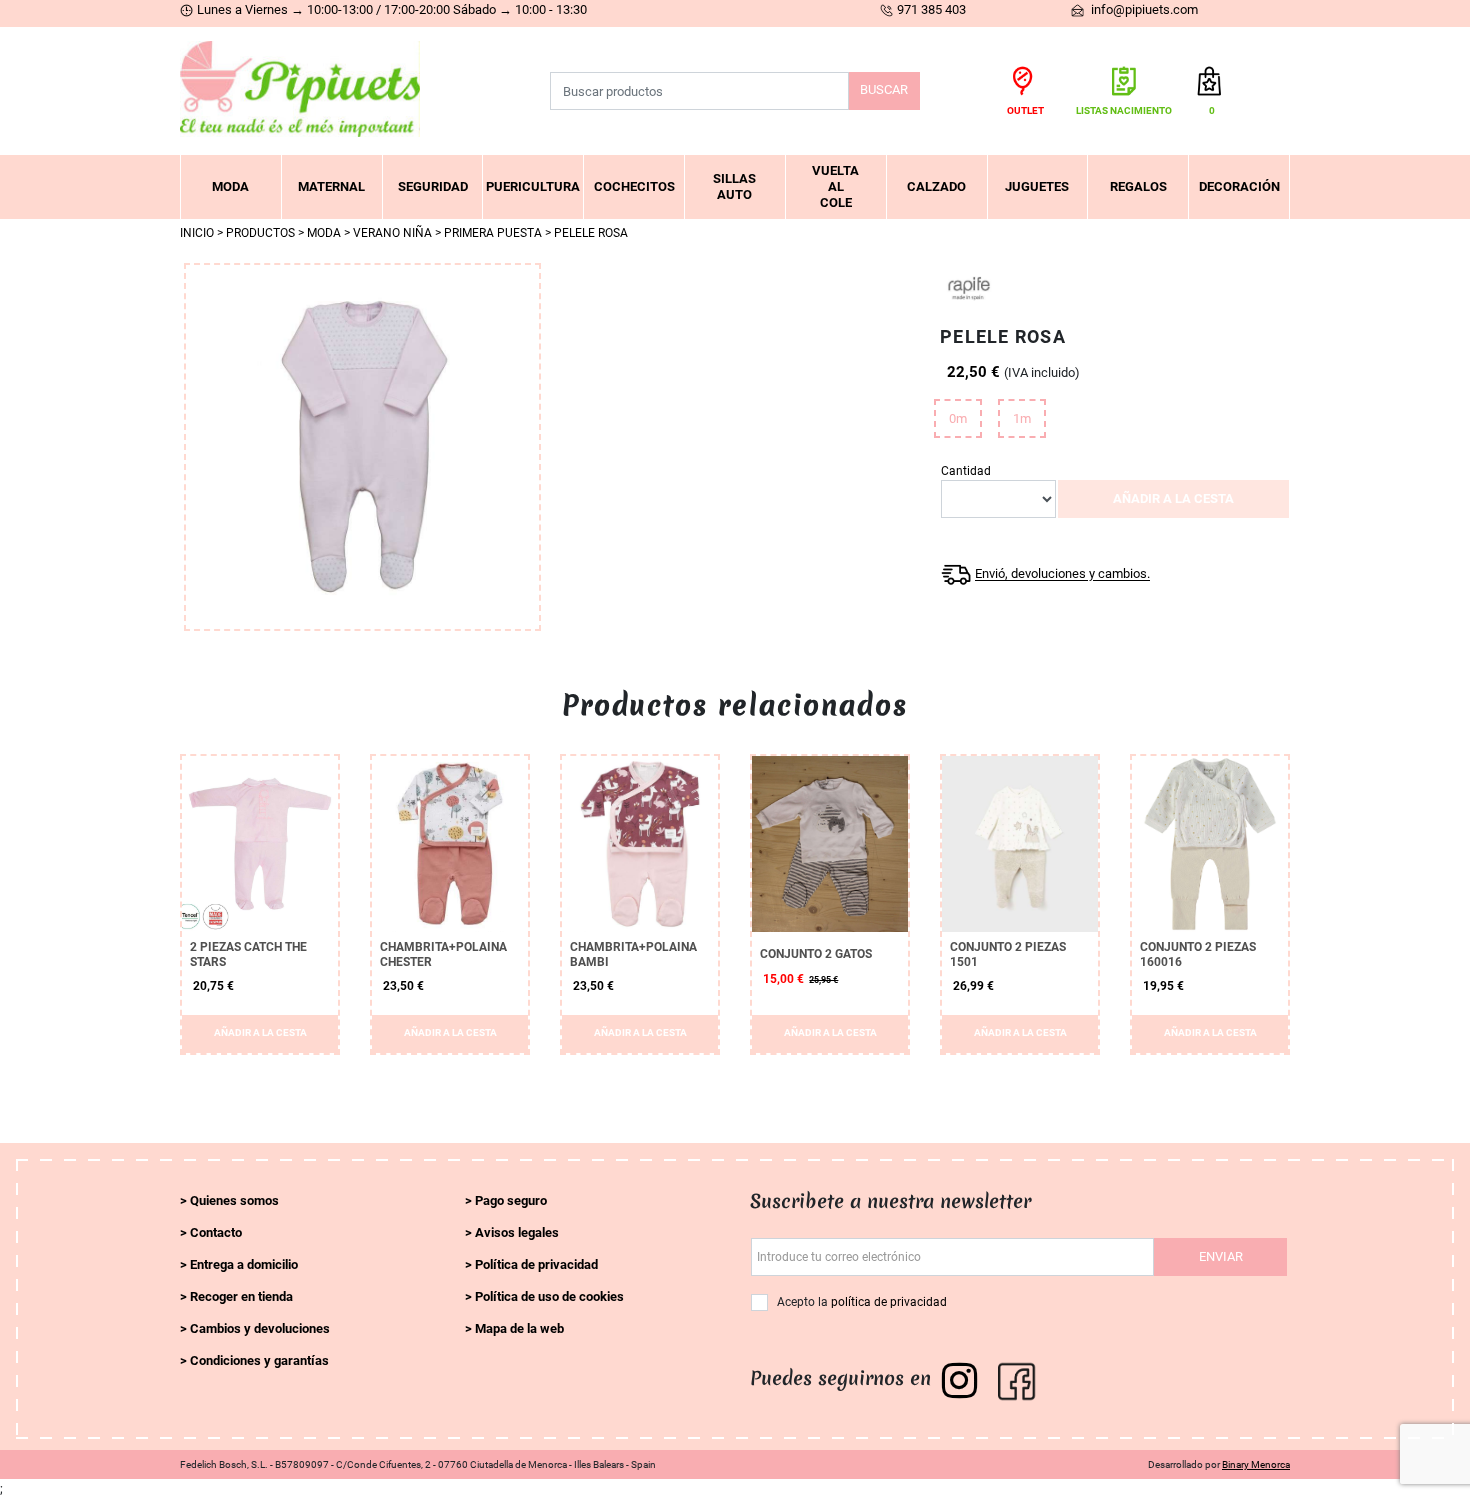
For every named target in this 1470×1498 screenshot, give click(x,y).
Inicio (197, 233)
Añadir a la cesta (1173, 498)
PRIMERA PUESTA (493, 233)
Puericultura (533, 186)
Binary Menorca (1256, 1464)
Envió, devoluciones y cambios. (1062, 574)
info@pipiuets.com (1143, 9)
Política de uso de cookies (549, 1296)
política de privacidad (889, 1302)
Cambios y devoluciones (260, 1328)
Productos (260, 233)
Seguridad (433, 186)
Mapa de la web (519, 1328)
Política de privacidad (536, 1264)
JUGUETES (1037, 186)
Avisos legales (517, 1232)
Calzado (936, 186)
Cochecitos (634, 186)
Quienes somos (234, 1200)
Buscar (884, 89)
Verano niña (392, 233)
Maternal (331, 186)
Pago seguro (511, 1200)
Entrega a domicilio (244, 1264)
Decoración (1239, 186)
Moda (230, 186)
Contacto (216, 1232)
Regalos (1138, 186)
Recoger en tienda (241, 1296)
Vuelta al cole (835, 186)
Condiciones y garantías (259, 1360)
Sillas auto (734, 186)
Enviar (1221, 1256)
